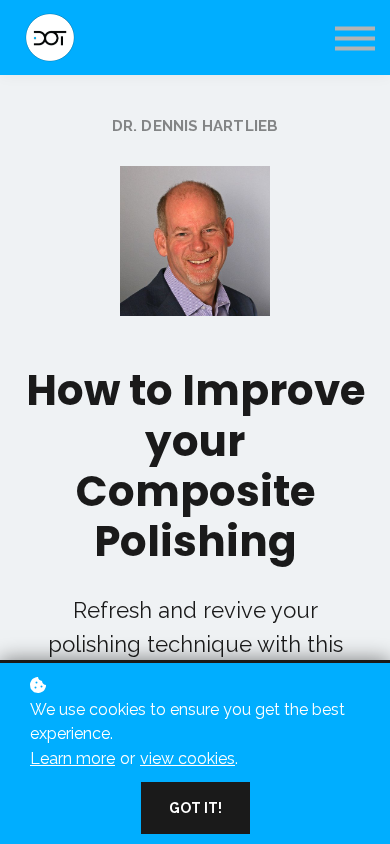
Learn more (72, 758)
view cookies (187, 758)
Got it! (195, 808)
